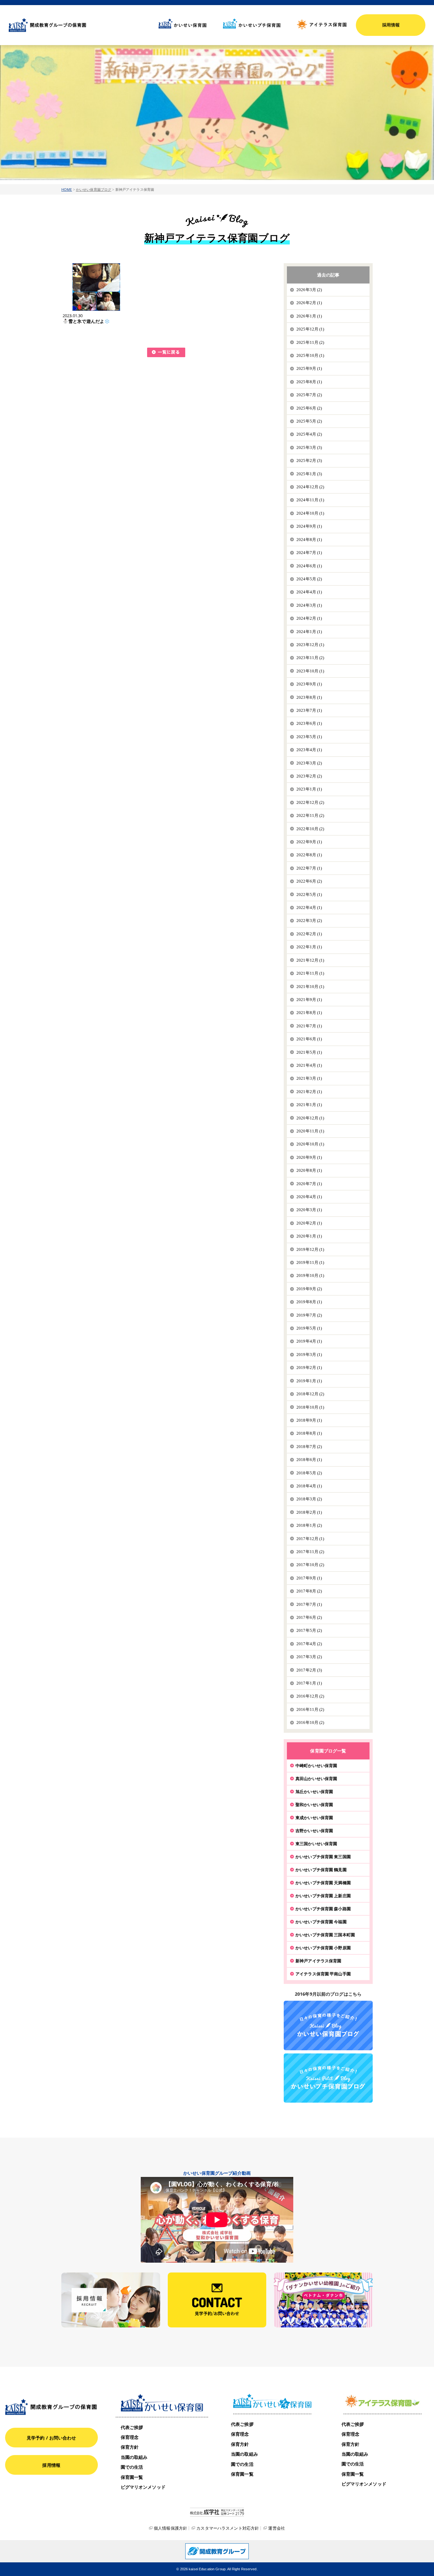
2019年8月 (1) (309, 1302)
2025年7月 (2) (309, 395)
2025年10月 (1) (310, 355)
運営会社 (277, 2528)
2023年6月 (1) (309, 723)
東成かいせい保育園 (314, 1818)
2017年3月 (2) (309, 1657)
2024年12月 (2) (310, 487)
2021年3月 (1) (309, 1078)
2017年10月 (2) (310, 1565)
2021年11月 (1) (310, 973)
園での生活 (132, 2467)
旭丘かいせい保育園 (314, 1792)
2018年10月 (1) (310, 1407)
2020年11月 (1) (310, 1131)
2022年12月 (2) (310, 802)
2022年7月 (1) (309, 868)
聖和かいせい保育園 (314, 1805)
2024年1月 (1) (309, 632)
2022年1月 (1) (309, 947)
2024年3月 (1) (309, 605)
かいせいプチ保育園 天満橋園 (323, 1883)
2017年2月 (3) (309, 1670)
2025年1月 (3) (309, 474)
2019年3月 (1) (309, 1355)
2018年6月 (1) (309, 1460)
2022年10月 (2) (310, 829)
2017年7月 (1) (309, 1604)
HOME (67, 189)
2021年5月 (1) (309, 1052)
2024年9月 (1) (309, 526)
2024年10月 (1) (310, 513)
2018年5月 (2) (309, 1473)
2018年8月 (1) (309, 1433)
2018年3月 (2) (309, 1499)
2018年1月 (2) (309, 1525)
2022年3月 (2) (309, 921)
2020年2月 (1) (309, 1223)
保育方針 (130, 2447)
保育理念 (130, 2437)
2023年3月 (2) (309, 763)
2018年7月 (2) (309, 1447)
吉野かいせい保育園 (314, 1831)
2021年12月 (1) (310, 960)
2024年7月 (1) (309, 553)
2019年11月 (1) (310, 1262)
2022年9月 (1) (309, 842)
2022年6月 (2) (309, 881)
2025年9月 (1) (309, 368)
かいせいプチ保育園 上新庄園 (323, 1896)
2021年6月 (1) (309, 1039)
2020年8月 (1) (309, 1170)
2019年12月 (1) (310, 1249)
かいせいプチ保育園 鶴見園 (321, 1870)
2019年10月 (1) (310, 1275)
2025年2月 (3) (309, 460)
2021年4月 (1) (309, 1065)
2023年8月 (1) (309, 697)
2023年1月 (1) (309, 789)
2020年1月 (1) (309, 1236)
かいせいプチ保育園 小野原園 (323, 1948)
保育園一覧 (132, 2477)
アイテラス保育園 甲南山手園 (323, 1974)
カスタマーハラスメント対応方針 (228, 2528)
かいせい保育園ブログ (94, 189)
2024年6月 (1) (309, 566)
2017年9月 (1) (309, 1578)
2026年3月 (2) (309, 290)
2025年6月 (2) (309, 408)
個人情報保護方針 (170, 2528)
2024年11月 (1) (310, 500)
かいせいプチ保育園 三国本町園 (325, 1935)
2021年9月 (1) (309, 1000)
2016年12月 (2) (310, 1696)
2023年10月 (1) (310, 671)
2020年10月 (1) (310, 1144)
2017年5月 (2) (309, 1630)
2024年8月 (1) (309, 540)
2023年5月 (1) (309, 737)
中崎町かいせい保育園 (316, 1765)
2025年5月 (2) (309, 421)
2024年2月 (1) (309, 618)
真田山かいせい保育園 (316, 1779)
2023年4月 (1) (309, 750)
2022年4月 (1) (309, 908)
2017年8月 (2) (309, 1591)
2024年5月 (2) (309, 579)
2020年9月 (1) (309, 1157)
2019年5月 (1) (309, 1328)
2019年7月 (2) (309, 1315)
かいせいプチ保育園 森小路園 (323, 1909)
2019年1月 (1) (309, 1381)
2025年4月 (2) (309, 434)
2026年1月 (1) (309, 316)
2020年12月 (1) (310, 1118)
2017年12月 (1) (310, 1539)
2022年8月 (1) (309, 855)
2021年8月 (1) (309, 1013)
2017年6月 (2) (309, 1617)
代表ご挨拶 (132, 2427)
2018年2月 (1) (309, 1512)
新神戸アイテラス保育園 (318, 1961)
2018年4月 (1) (309, 1486)
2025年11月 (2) (310, 342)
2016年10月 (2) (310, 1722)
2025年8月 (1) (309, 382)
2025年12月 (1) (310, 329)
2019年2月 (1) (309, 1368)
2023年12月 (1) (310, 645)
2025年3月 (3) (309, 447)
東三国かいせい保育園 (316, 1844)
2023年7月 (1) (309, 710)
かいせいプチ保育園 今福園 (321, 1922)
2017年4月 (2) (309, 1644)
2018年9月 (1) (309, 1420)
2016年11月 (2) (310, 1709)
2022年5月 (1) (309, 894)
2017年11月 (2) (310, 1552)
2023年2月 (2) (309, 776)
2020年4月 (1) (309, 1197)
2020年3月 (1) (309, 1210)
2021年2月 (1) (309, 1092)
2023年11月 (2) (310, 658)
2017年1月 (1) (309, 1683)
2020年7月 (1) (309, 1184)
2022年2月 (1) (309, 934)
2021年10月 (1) (310, 987)
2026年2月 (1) (309, 303)
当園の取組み (134, 2457)
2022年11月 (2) (310, 815)
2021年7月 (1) (309, 1026)
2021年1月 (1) (309, 1105)
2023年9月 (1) (309, 684)
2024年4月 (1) (309, 592)
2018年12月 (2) (310, 1394)
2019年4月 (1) (309, 1341)
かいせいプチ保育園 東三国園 (323, 1857)
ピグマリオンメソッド (143, 2487)
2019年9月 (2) (309, 1289)
